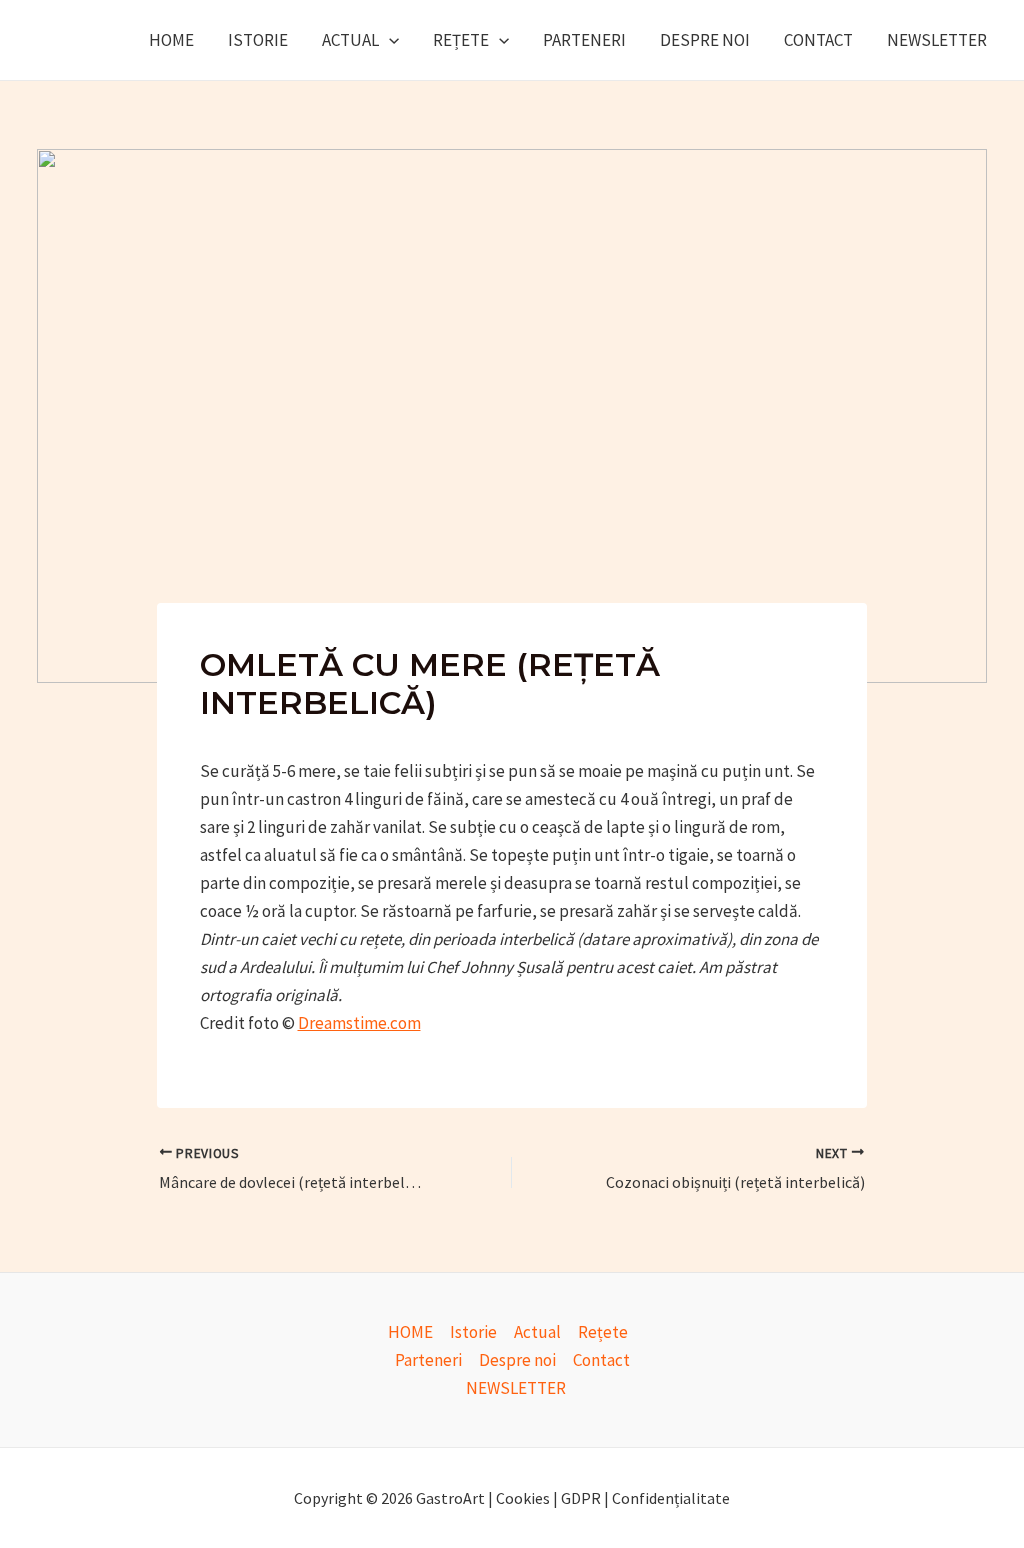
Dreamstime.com (359, 1023)
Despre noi (705, 40)
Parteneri (584, 40)
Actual (350, 40)
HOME (171, 40)
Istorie (258, 40)
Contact (818, 40)
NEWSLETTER (937, 40)
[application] (389, 40)
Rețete (461, 40)
